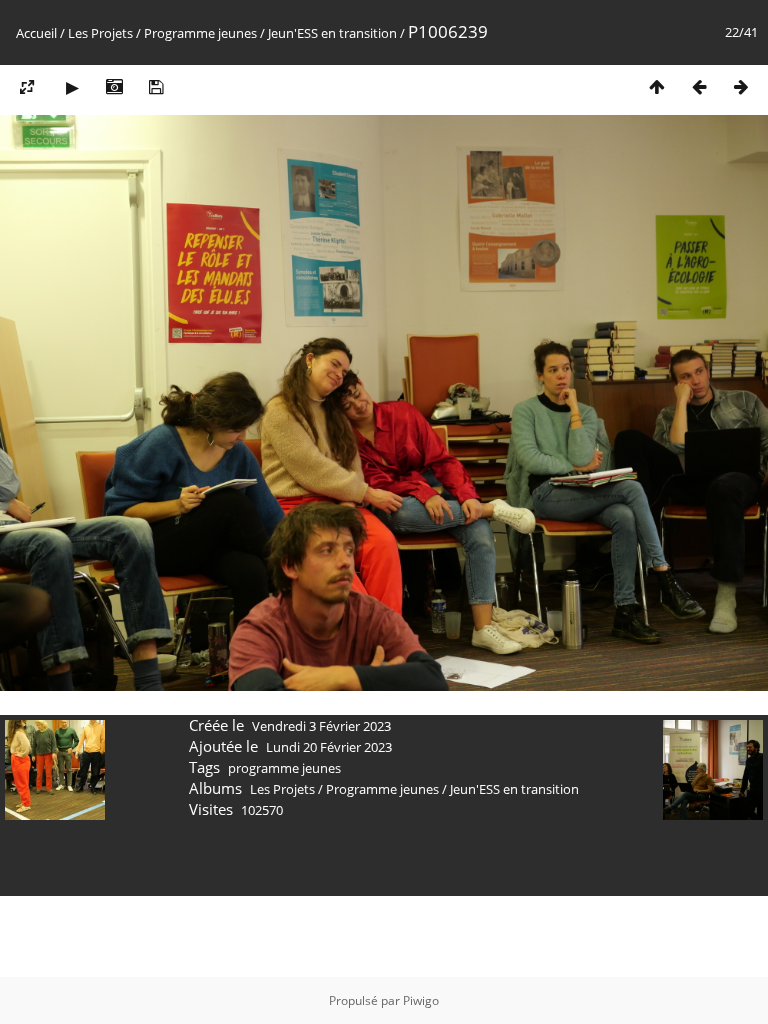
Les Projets (100, 33)
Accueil (36, 33)
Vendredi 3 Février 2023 (321, 726)
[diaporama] (72, 86)
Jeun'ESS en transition (332, 33)
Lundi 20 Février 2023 (329, 747)
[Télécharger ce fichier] (156, 86)
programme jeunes (284, 768)
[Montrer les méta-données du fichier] (114, 86)
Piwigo (421, 1000)
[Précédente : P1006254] (699, 86)
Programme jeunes (200, 33)
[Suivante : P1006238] (741, 86)
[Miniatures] (657, 86)
